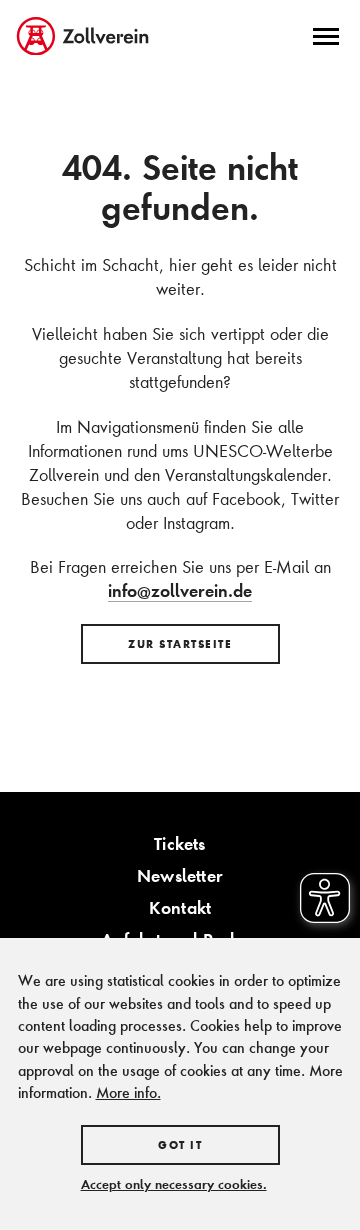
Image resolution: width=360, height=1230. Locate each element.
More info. (128, 1092)
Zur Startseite (180, 644)
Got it (180, 1145)
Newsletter (180, 875)
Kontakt (180, 907)
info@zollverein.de (180, 590)
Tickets (179, 843)
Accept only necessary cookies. (174, 1184)
